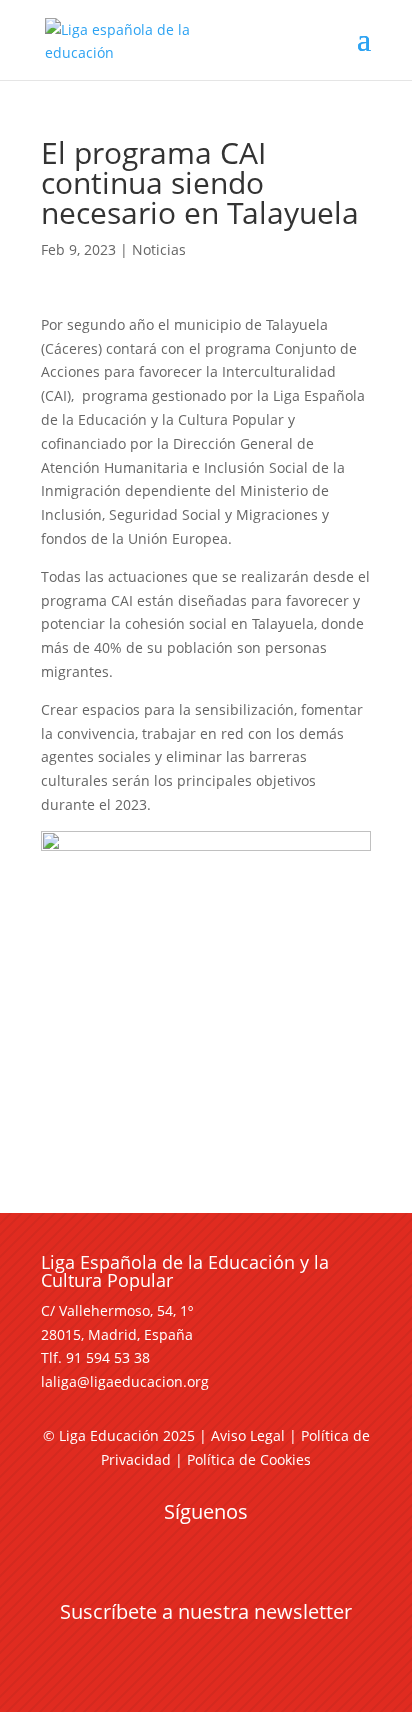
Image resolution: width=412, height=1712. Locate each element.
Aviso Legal (248, 1435)
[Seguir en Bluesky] (246, 1548)
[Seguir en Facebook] (126, 1548)
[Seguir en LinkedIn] (286, 1548)
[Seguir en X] (166, 1548)
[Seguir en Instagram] (206, 1548)
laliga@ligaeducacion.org (125, 1381)
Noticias (159, 249)
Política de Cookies (249, 1459)
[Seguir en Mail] (206, 1648)
